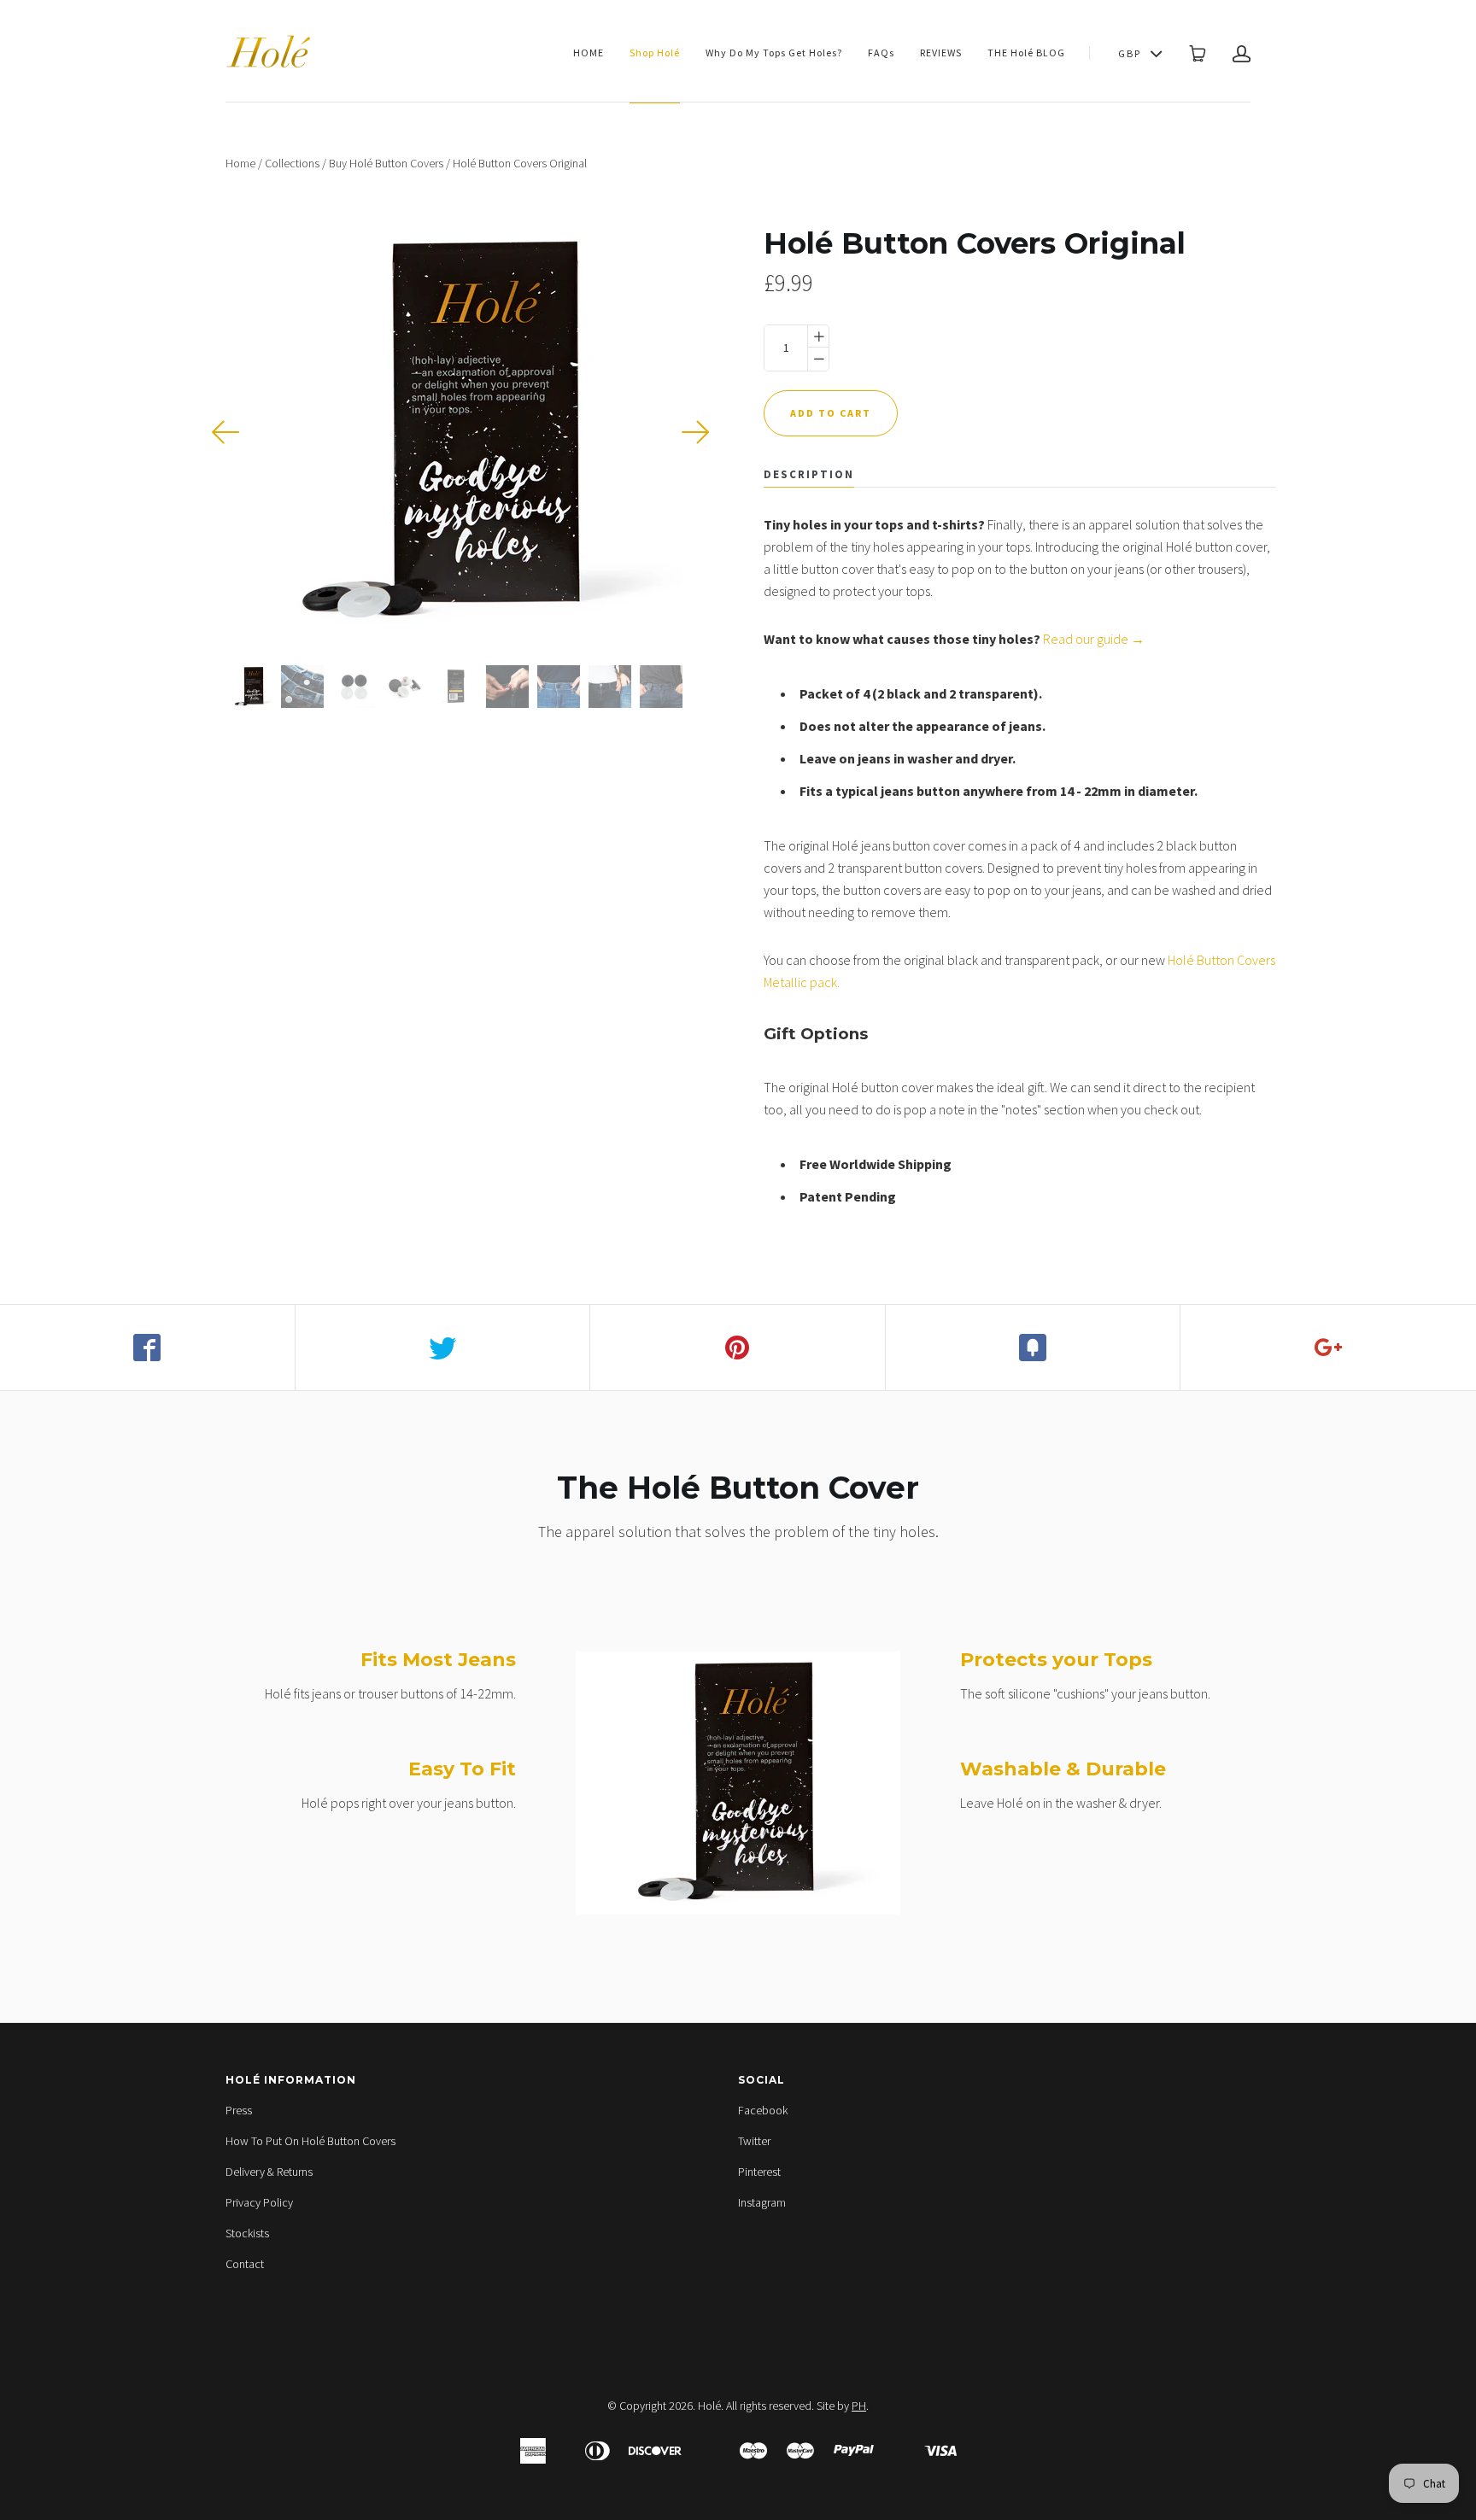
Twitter (754, 2141)
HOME (589, 53)
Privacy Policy (259, 2202)
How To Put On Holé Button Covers (310, 2141)
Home (240, 163)
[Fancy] (1034, 1348)
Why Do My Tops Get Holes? (774, 53)
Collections (292, 163)
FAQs (881, 53)
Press (239, 2110)
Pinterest (759, 2172)
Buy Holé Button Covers (386, 163)
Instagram (762, 2202)
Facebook (763, 2110)
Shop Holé (655, 53)
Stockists (247, 2233)
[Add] (1328, 1348)
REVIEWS (941, 53)
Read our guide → (1094, 639)
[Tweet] (443, 1348)
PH (859, 2406)
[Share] (148, 1348)
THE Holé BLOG (1026, 53)
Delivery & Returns (269, 2172)
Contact (245, 2264)
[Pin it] (738, 1348)
